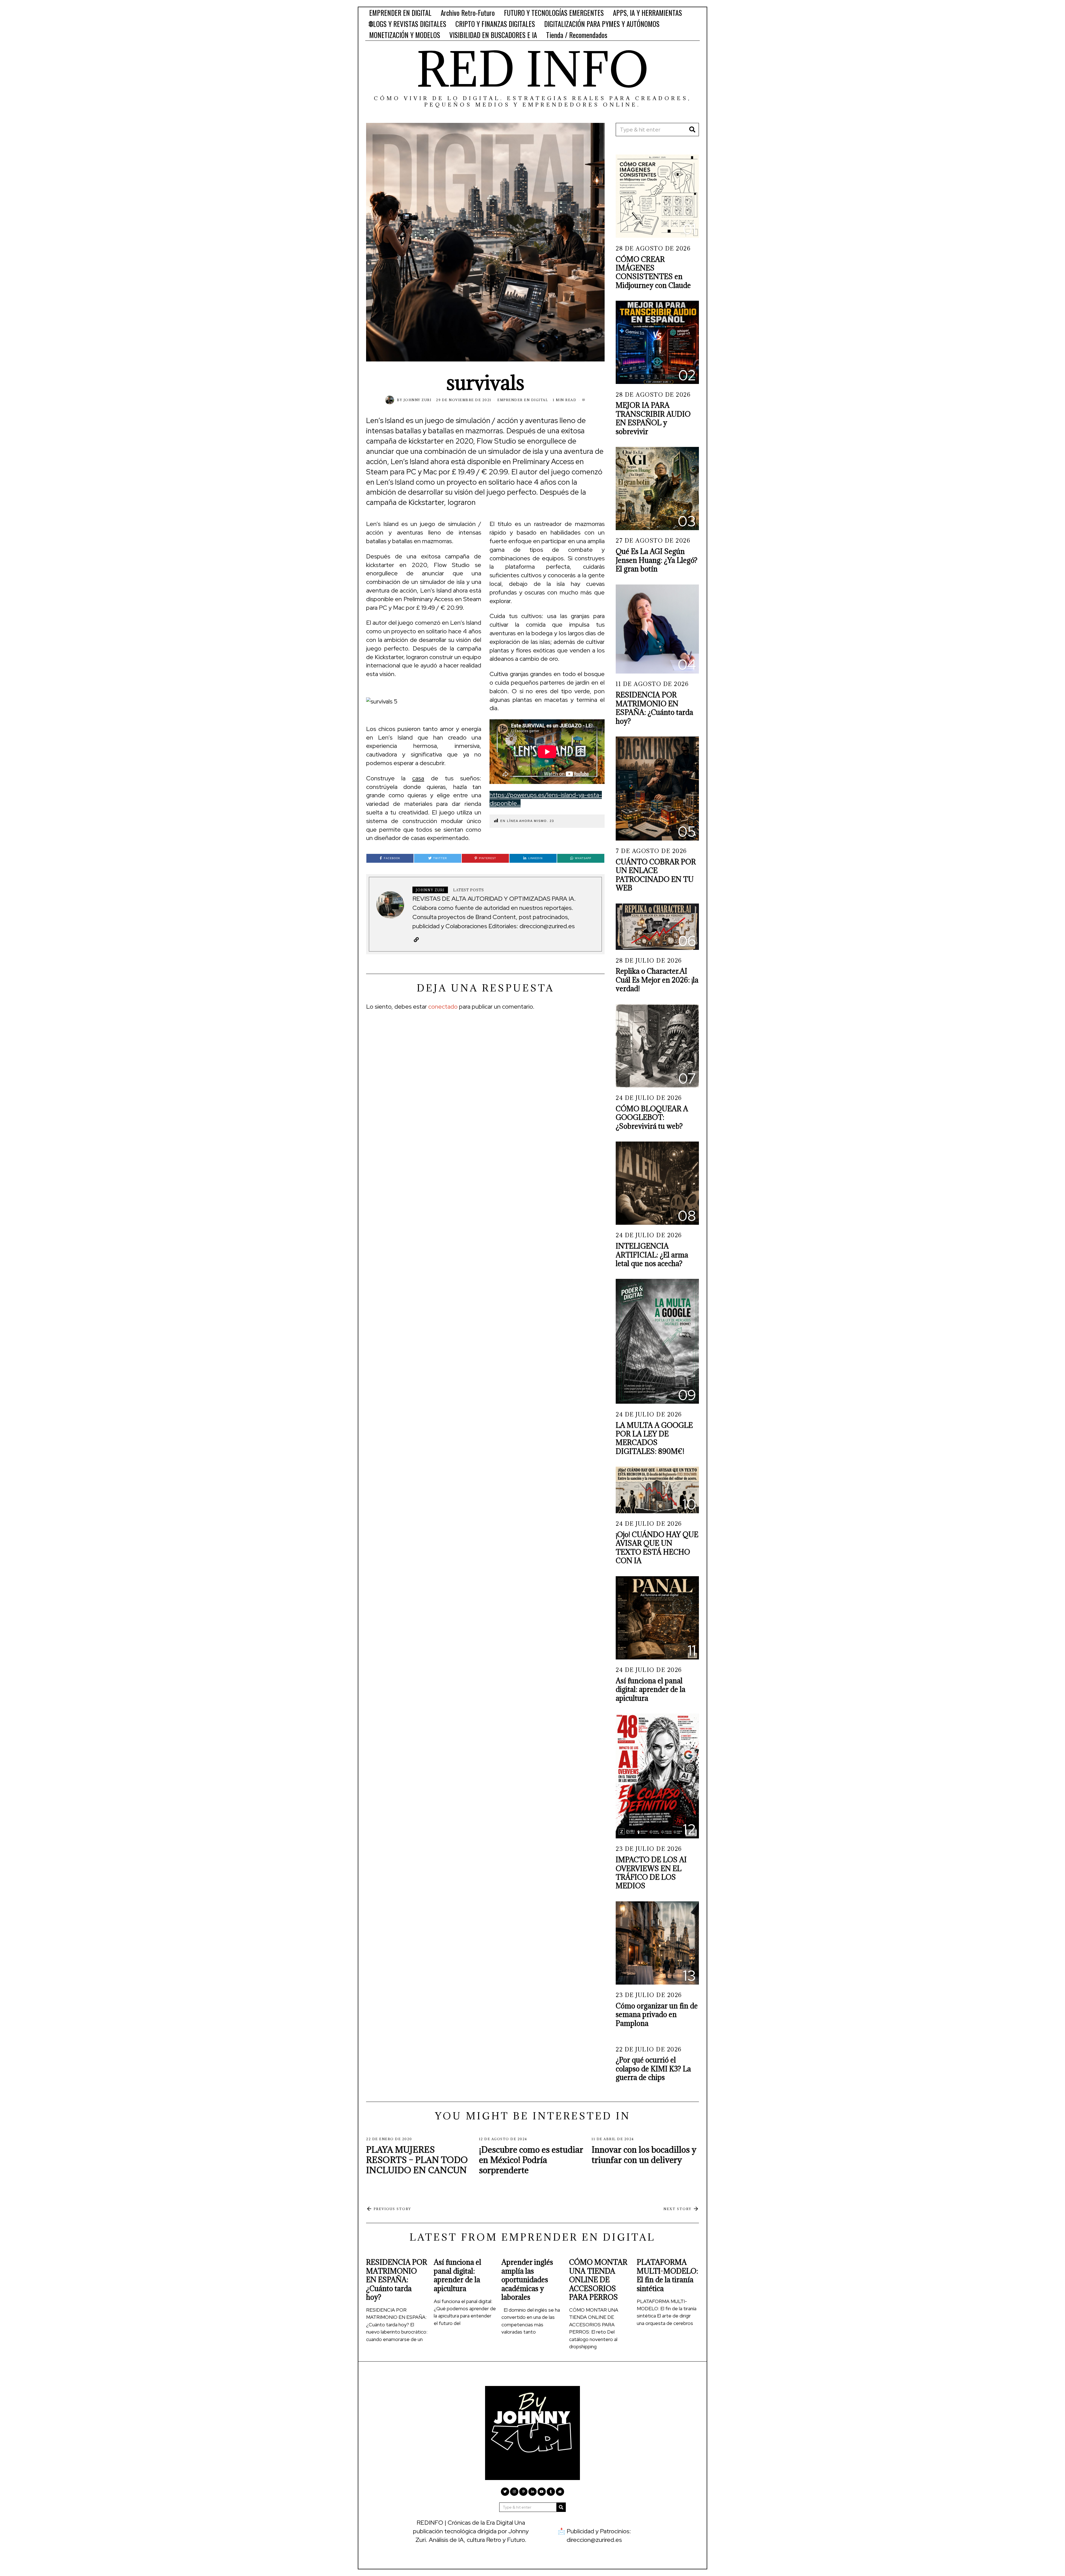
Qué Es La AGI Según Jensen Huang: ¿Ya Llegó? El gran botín (657, 560)
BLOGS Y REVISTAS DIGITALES (408, 24)
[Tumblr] (551, 2492)
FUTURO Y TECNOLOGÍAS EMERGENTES (554, 13)
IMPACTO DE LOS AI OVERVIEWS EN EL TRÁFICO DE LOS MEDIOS (651, 1873)
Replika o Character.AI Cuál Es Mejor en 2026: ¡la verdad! (657, 980)
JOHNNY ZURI (418, 400)
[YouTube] (542, 2492)
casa (418, 778)
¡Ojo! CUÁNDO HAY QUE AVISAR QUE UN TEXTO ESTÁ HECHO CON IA (657, 1548)
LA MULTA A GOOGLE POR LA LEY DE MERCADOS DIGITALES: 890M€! (654, 1438)
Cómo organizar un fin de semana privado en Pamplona (657, 2015)
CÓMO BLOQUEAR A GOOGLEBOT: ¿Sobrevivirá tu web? (652, 1117)
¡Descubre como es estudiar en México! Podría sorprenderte (531, 2160)
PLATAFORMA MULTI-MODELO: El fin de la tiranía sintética (667, 2275)
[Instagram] (514, 2492)
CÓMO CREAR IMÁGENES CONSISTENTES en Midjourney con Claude (653, 272)
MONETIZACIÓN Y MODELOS (405, 35)
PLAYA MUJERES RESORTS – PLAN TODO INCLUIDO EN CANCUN (417, 2160)
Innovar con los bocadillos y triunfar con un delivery (644, 2155)
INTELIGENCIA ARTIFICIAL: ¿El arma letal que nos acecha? (652, 1255)
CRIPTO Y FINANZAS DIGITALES (495, 24)
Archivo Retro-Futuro (468, 13)
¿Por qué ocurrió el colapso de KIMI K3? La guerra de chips (653, 2069)
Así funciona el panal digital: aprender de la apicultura (651, 1689)
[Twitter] (505, 2492)
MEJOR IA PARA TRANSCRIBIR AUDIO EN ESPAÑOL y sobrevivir (653, 418)
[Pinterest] (523, 2492)
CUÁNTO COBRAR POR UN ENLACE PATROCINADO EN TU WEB (656, 875)
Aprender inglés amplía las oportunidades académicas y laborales (527, 2280)
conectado (443, 1007)
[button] (692, 130)
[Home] (560, 2492)
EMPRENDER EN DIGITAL (400, 13)
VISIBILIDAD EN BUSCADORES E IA (493, 35)
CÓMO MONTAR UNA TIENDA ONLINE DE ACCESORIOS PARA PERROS (598, 2280)
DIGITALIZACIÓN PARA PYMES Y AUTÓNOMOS (602, 24)
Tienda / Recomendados (577, 35)
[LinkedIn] (532, 2492)
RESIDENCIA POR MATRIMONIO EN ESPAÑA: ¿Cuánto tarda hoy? (654, 708)
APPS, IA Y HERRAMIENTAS (647, 13)
